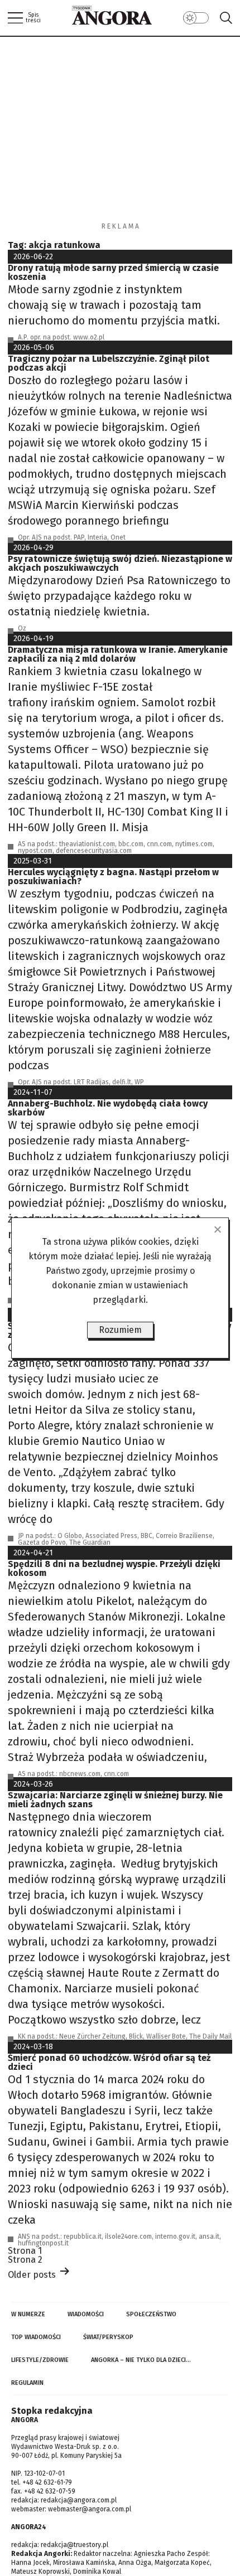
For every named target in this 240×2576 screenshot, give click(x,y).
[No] (217, 1229)
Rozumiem (120, 1330)
